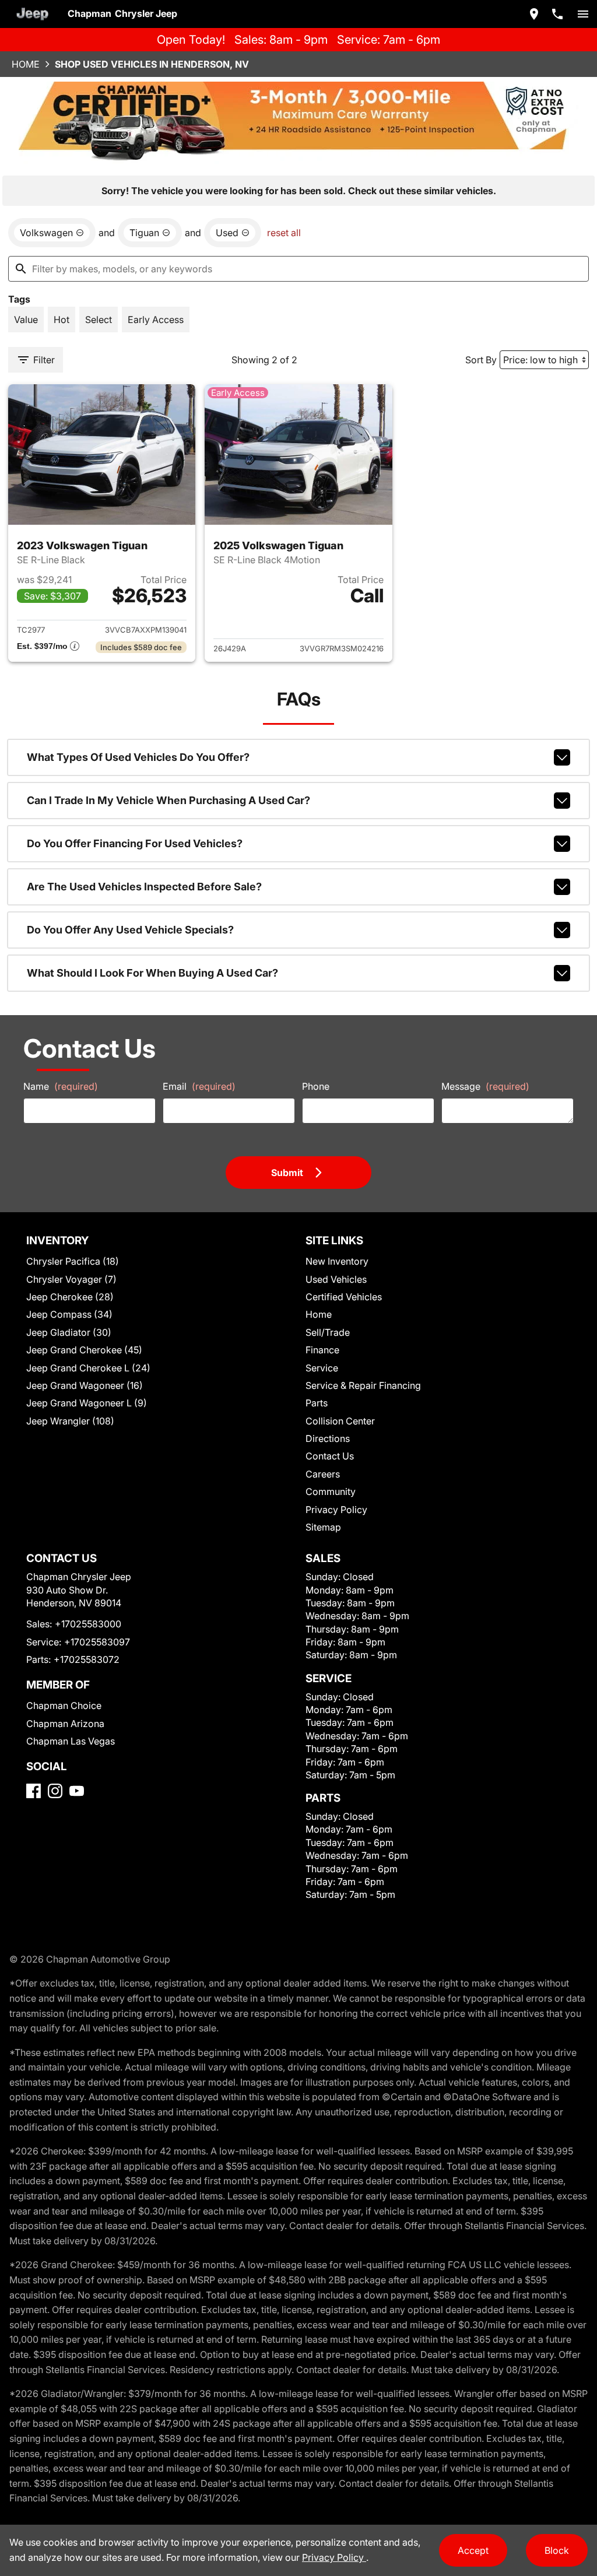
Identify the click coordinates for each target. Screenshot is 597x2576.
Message (485, 1086)
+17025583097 (97, 1642)
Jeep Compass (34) (69, 1314)
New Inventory (337, 1261)
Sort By (481, 360)
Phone (316, 1086)
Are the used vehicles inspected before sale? (144, 887)
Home (26, 64)
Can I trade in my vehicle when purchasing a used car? (168, 800)
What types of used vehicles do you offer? (138, 757)
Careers (323, 1474)
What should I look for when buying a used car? (152, 973)
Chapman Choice (64, 1705)
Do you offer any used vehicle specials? (130, 930)
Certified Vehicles (344, 1297)
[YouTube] (77, 1791)
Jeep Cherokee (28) (70, 1297)
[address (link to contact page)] (534, 14)
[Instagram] (55, 1791)
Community (331, 1491)
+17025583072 (87, 1659)
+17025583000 (88, 1624)
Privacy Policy (336, 1510)
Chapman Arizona (65, 1724)
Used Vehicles (336, 1279)
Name (61, 1086)
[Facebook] (34, 1791)
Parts (317, 1403)
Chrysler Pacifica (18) (73, 1261)
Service (322, 1368)
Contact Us (330, 1456)
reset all (284, 233)
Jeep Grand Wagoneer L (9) (87, 1403)
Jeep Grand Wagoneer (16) (85, 1385)
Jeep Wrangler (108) (70, 1421)
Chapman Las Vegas (71, 1741)
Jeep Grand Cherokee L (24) (88, 1368)
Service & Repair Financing (363, 1385)
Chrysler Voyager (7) (71, 1279)
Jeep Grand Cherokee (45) (84, 1350)
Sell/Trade (328, 1332)
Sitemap (323, 1527)
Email (199, 1086)
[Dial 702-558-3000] (557, 14)
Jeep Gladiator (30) (69, 1332)
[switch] (583, 14)
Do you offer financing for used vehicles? (135, 843)
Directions (328, 1438)
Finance (322, 1350)
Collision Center (340, 1421)
